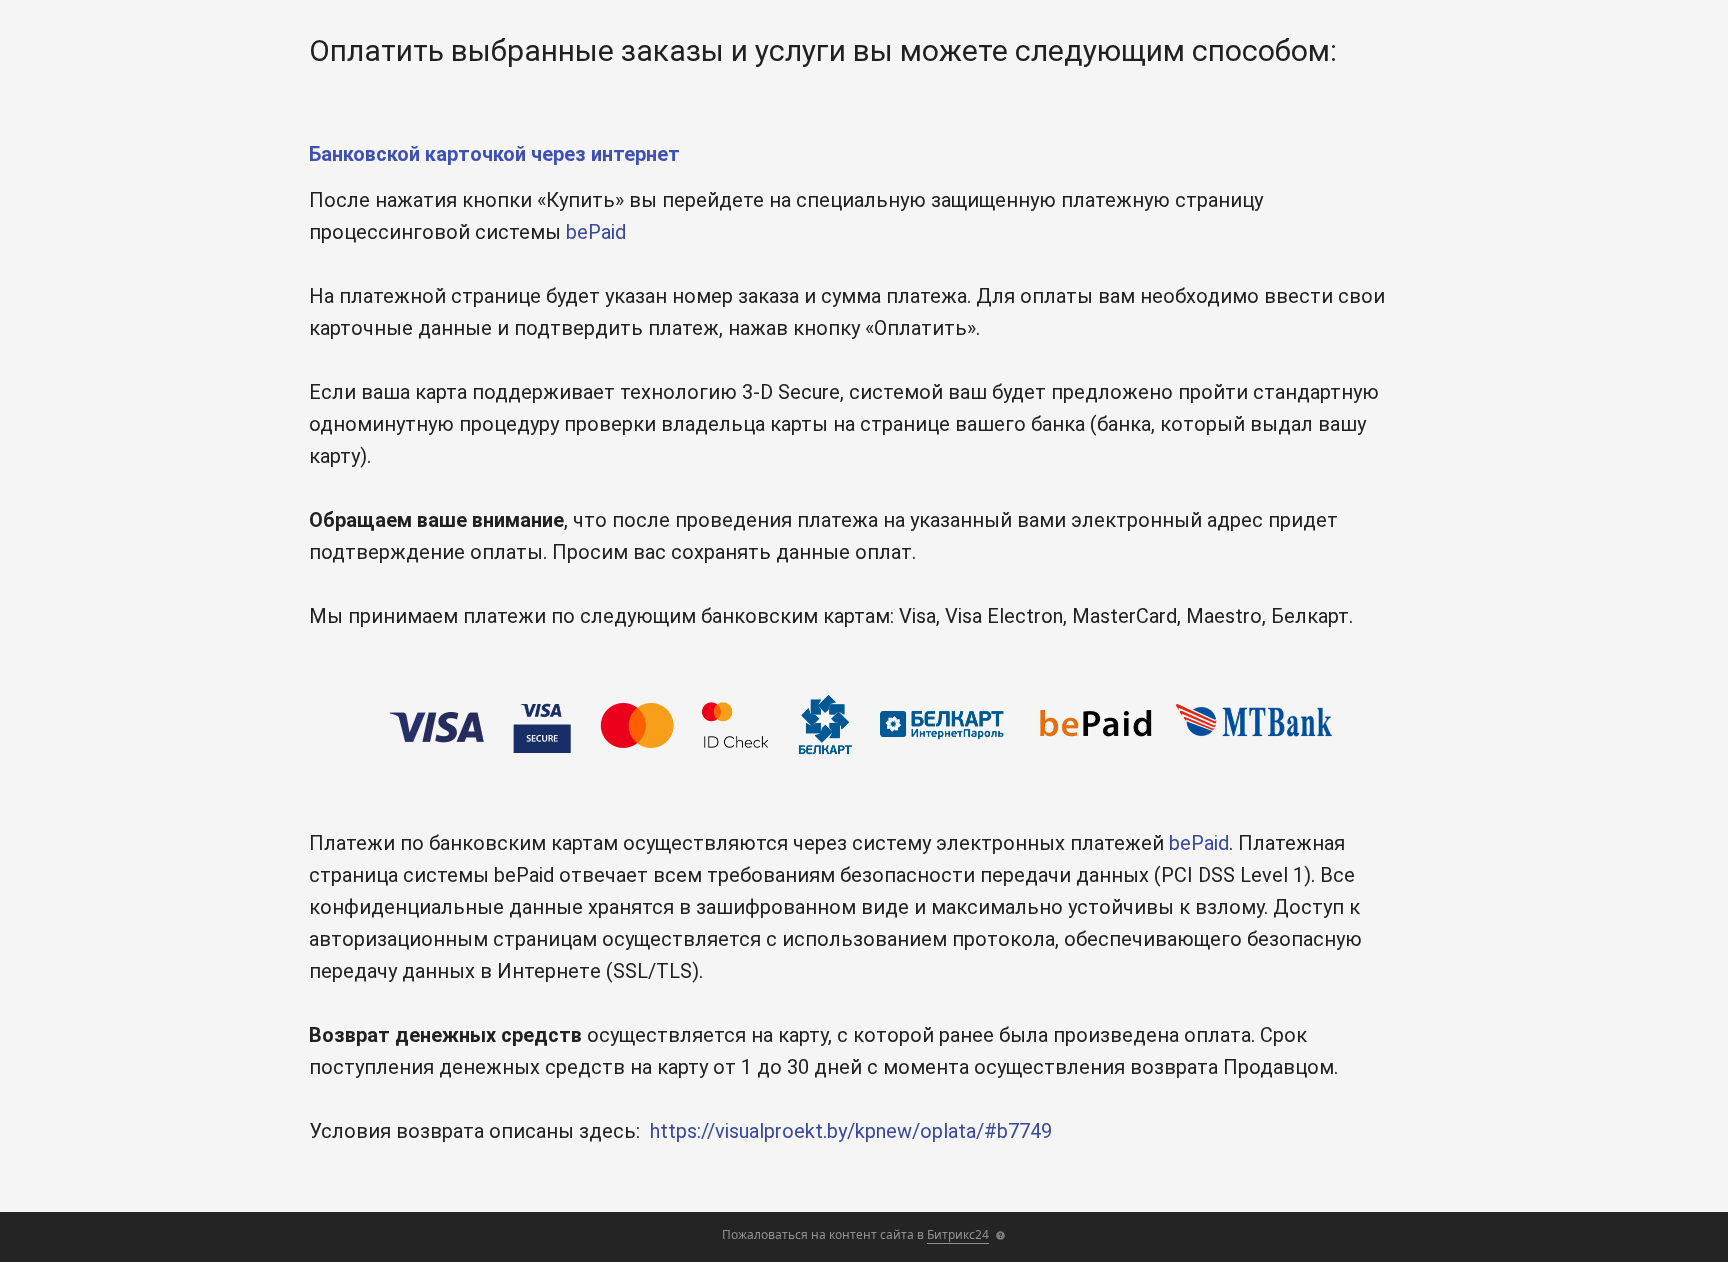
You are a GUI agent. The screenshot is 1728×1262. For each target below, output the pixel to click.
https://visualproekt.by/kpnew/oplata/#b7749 (851, 1131)
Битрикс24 (958, 1234)
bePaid (596, 232)
